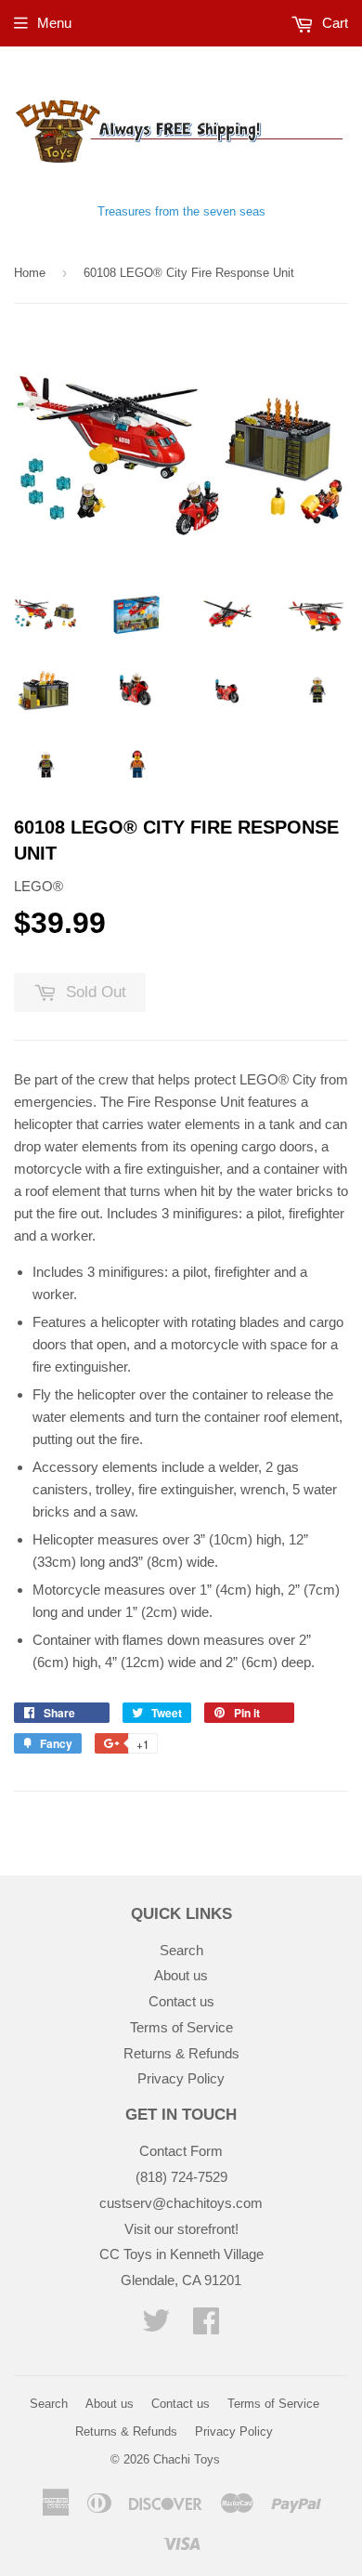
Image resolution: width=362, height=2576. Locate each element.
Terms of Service (181, 2027)
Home (30, 273)
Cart (333, 23)
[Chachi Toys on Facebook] (206, 2326)
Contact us (181, 2001)
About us (181, 1975)
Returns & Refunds (181, 2053)
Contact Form (181, 2151)
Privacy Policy (181, 2078)
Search (181, 1950)
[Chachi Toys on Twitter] (156, 2326)
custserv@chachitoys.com (181, 2203)
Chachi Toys (187, 2459)
